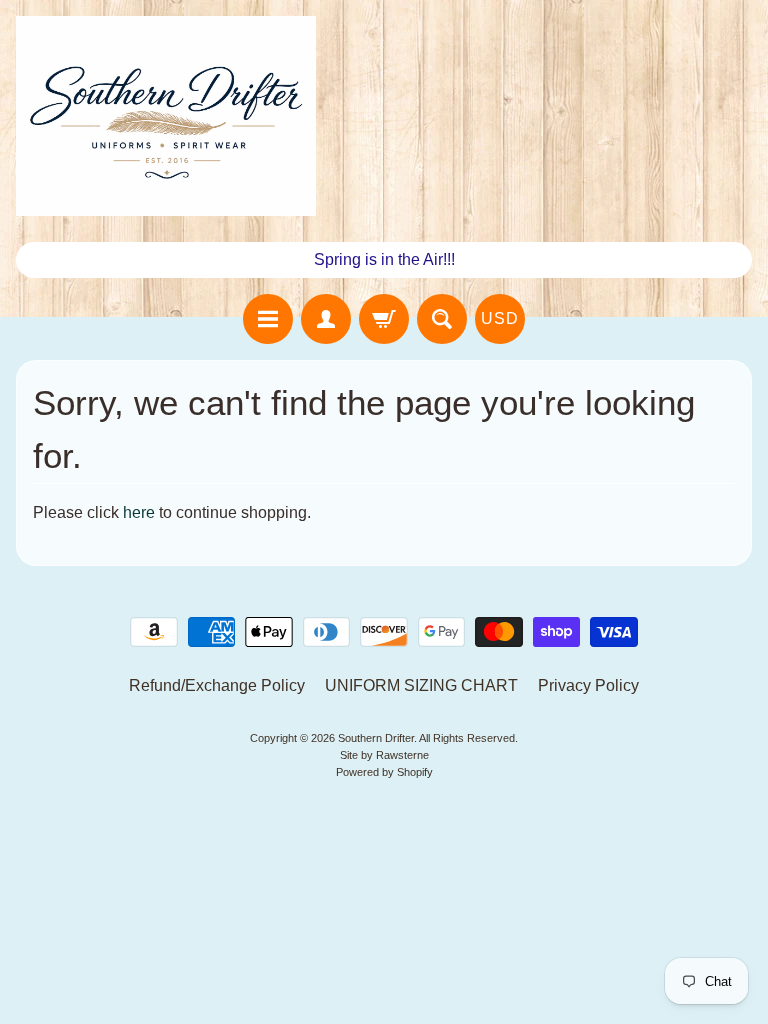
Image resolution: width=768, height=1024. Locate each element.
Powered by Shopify (384, 772)
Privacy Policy (588, 685)
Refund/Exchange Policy (217, 685)
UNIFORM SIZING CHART (421, 685)
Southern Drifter (376, 738)
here (139, 512)
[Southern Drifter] (166, 116)
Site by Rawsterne (384, 755)
